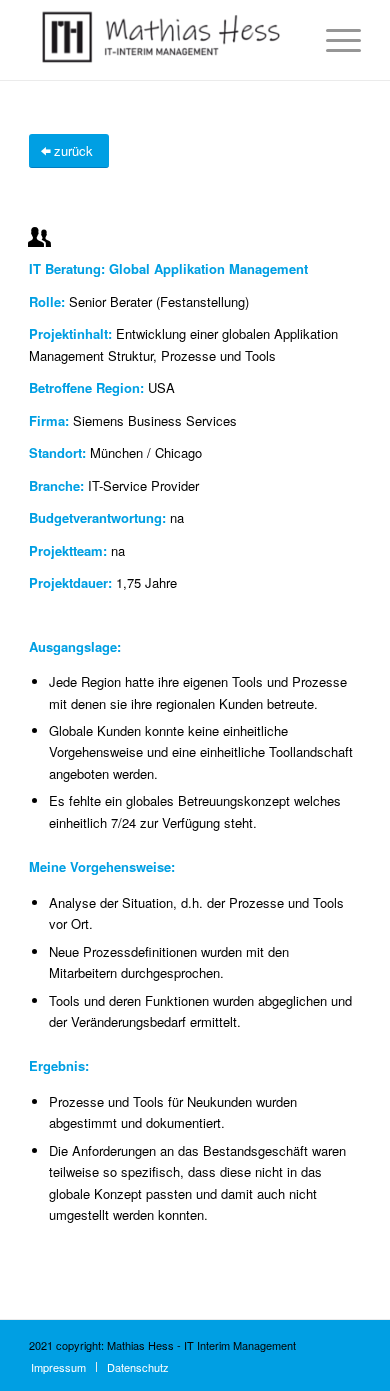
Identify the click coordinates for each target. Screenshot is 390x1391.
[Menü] (333, 40)
